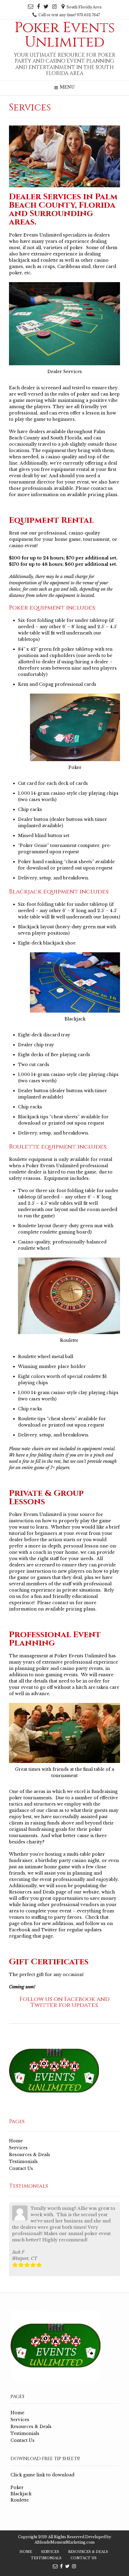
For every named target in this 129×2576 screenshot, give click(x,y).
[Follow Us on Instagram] (54, 7)
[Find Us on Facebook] (38, 7)
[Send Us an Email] (31, 7)
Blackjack (21, 2494)
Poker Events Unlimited (65, 35)
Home (16, 2141)
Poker (17, 2487)
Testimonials (23, 2162)
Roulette (20, 2500)
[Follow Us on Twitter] (46, 7)
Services (18, 2148)
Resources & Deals (30, 2155)
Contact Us (21, 2168)
